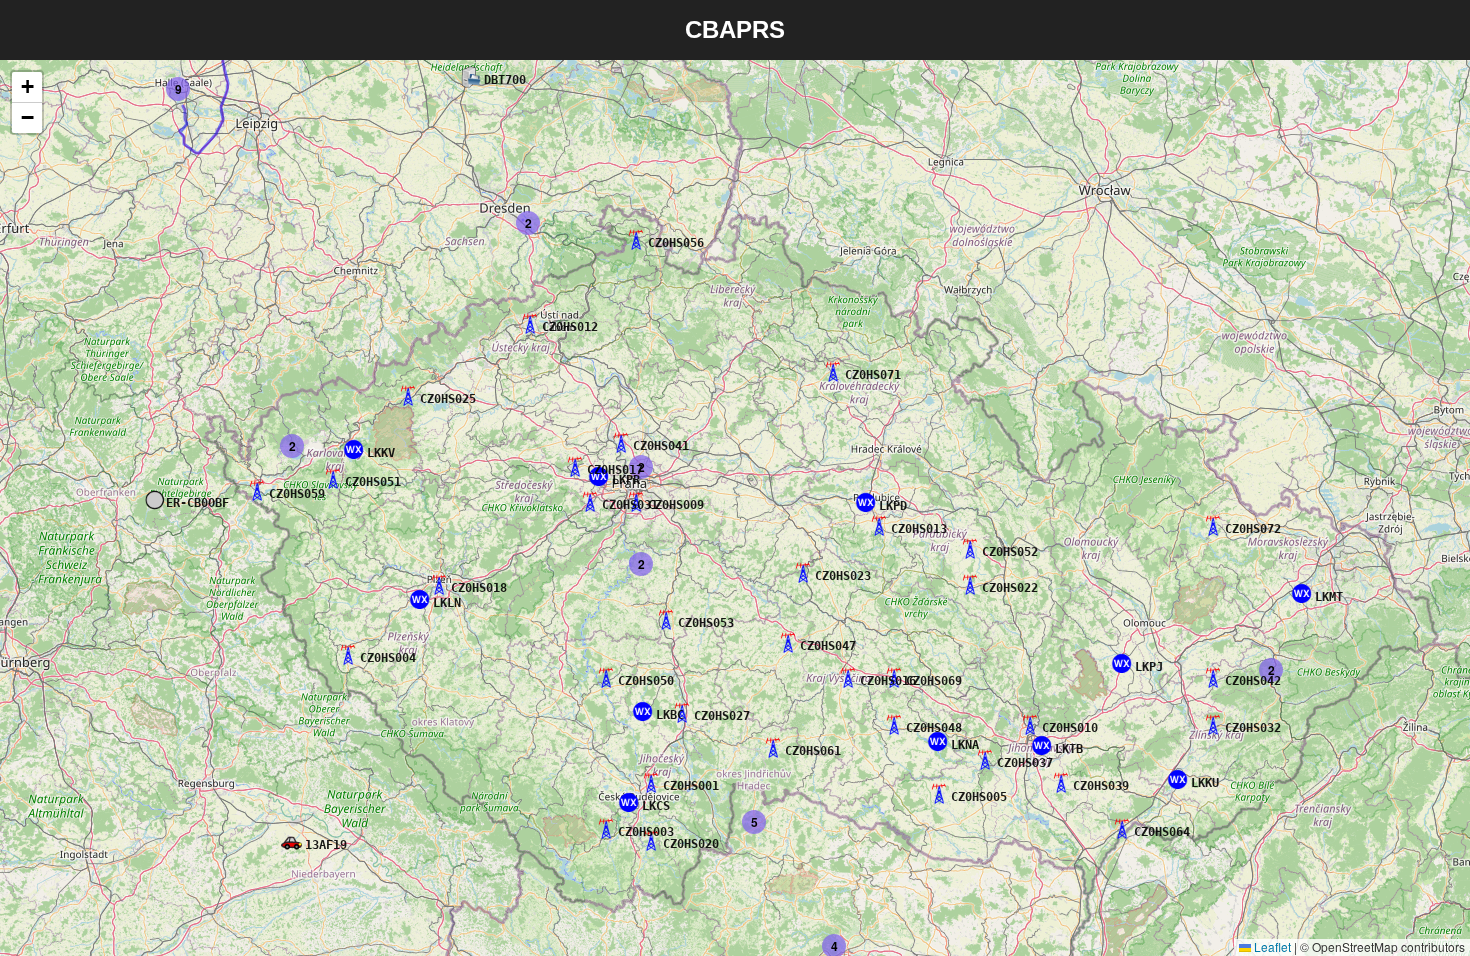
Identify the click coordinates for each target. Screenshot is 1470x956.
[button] (293, 842)
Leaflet (1271, 946)
